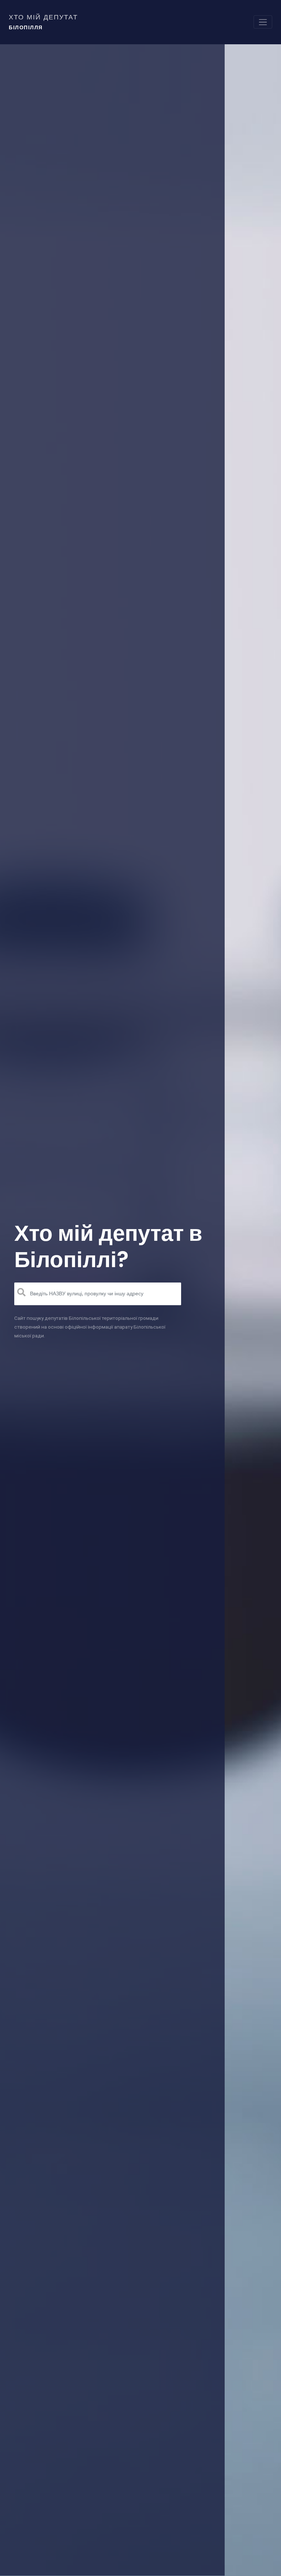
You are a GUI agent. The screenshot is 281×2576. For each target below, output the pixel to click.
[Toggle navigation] (263, 22)
